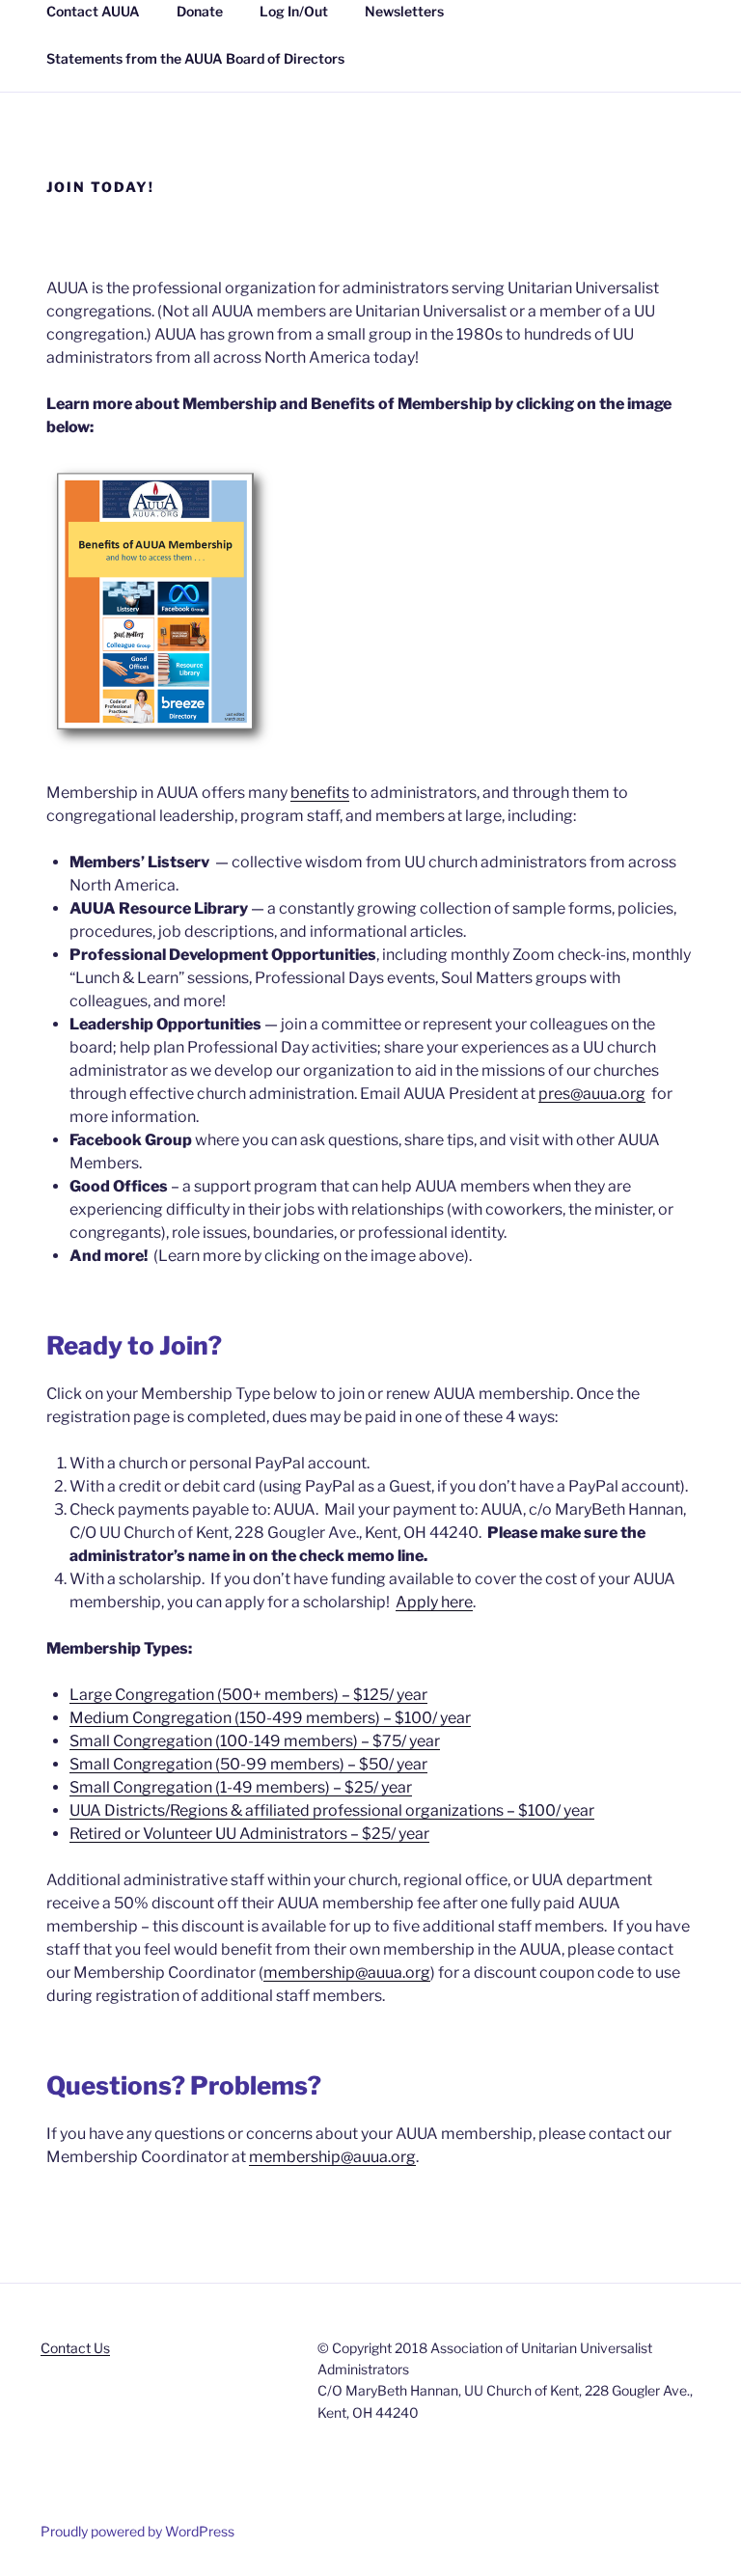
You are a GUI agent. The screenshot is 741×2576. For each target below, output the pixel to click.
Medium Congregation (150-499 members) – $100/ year (270, 1718)
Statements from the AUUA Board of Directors (195, 58)
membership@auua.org (347, 1973)
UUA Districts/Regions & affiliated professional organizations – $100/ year (332, 1810)
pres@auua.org (592, 1094)
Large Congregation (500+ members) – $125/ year (248, 1695)
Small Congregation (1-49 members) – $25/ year (241, 1787)
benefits (320, 793)
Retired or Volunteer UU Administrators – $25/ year (249, 1834)
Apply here (434, 1602)
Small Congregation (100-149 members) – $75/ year (255, 1741)
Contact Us (75, 2348)
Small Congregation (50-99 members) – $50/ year (248, 1764)
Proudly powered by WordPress (137, 2531)
